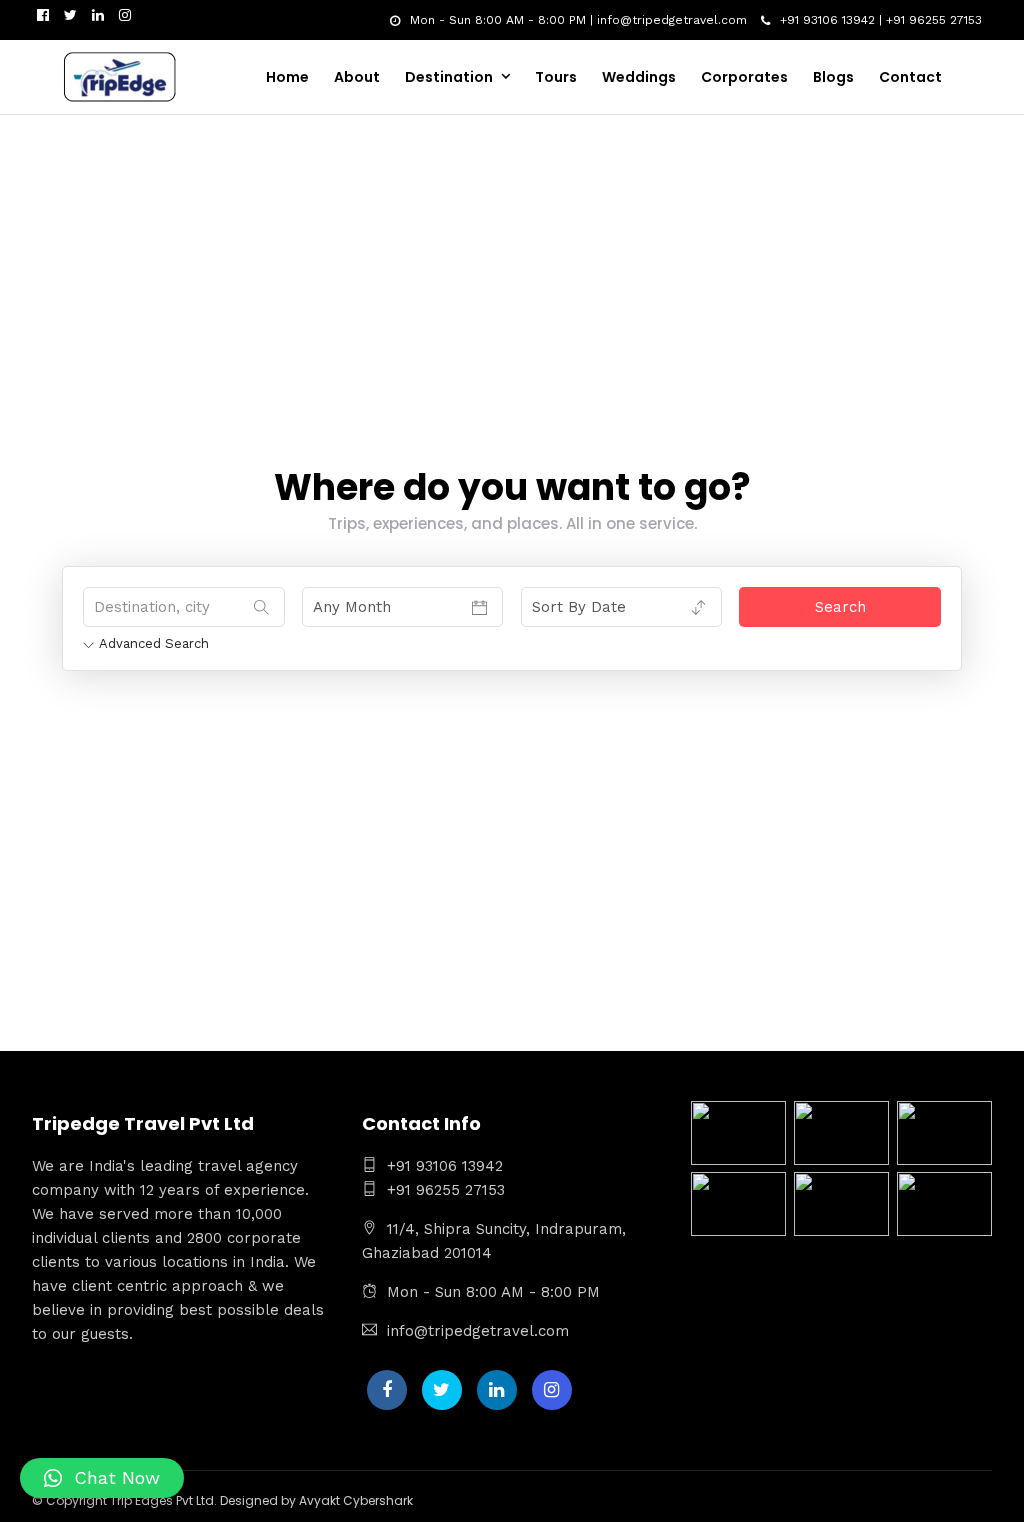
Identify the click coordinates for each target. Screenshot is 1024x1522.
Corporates (744, 77)
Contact (910, 77)
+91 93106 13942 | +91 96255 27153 (881, 20)
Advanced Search (154, 643)
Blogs (833, 77)
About (357, 77)
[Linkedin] (98, 15)
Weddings (639, 77)
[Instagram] (125, 15)
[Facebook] (387, 1390)
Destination (449, 77)
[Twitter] (442, 1390)
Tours (556, 77)
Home (287, 77)
